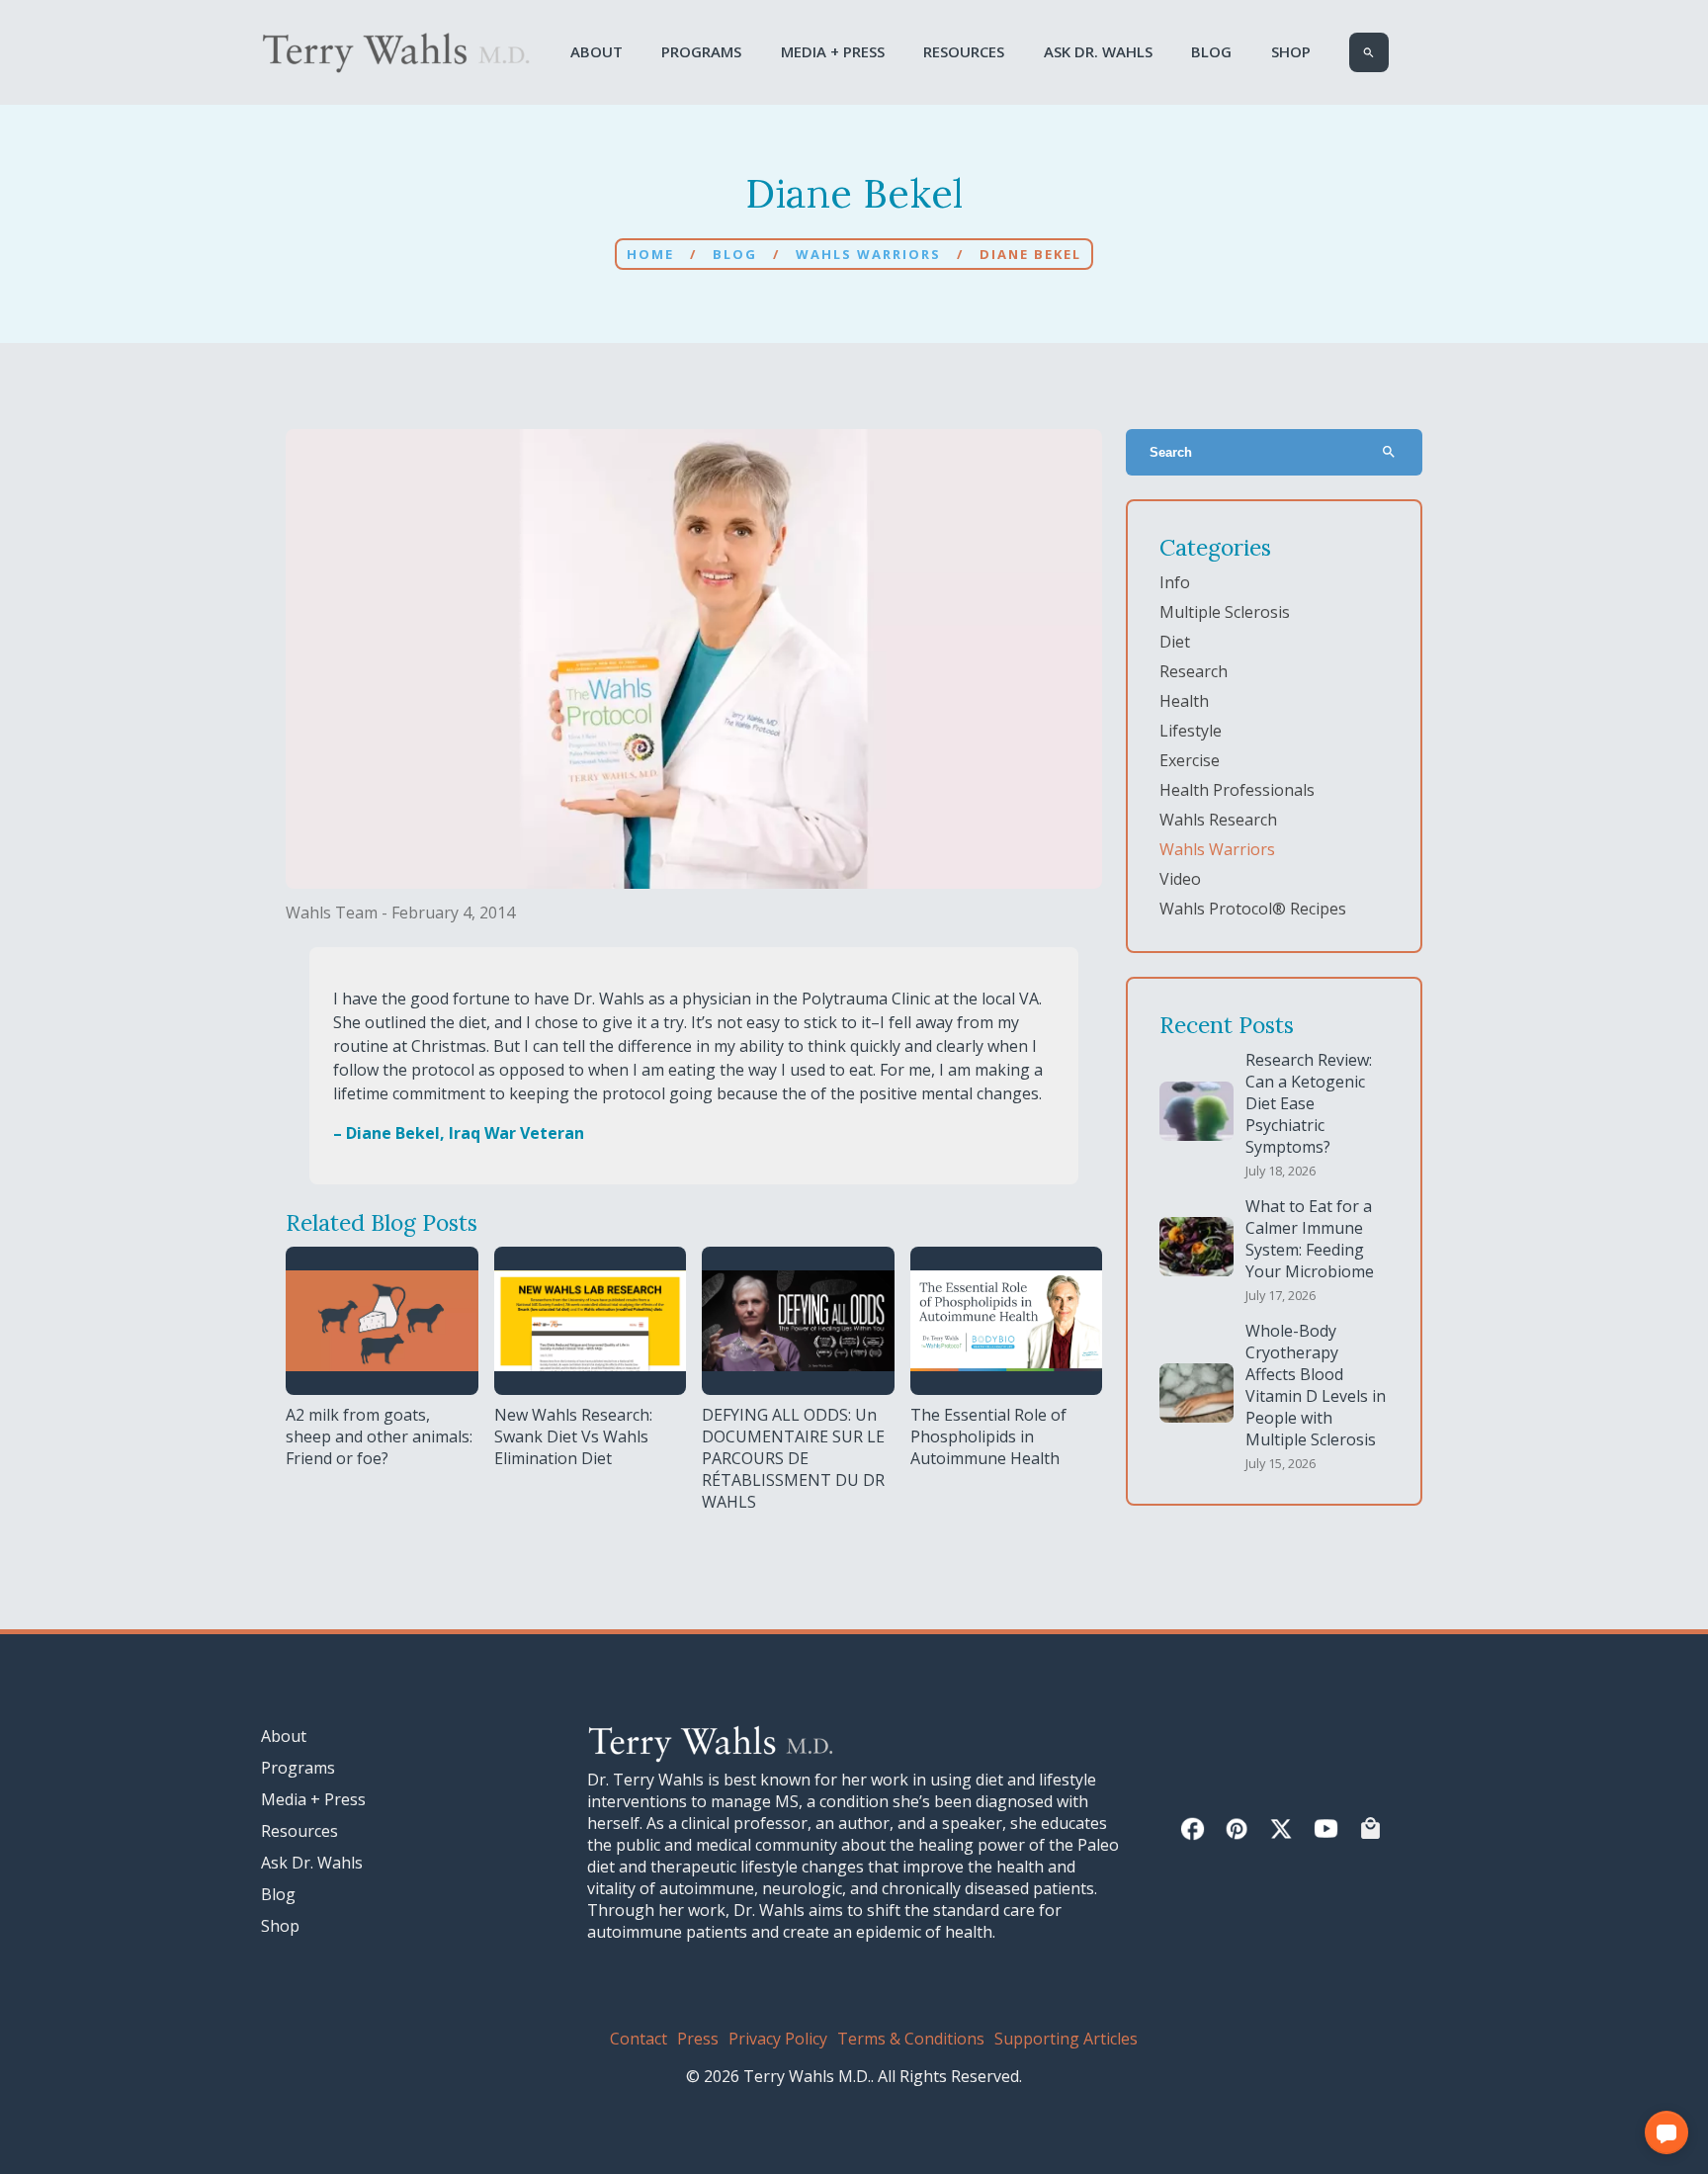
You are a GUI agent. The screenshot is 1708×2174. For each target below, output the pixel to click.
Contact (639, 2039)
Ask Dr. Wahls (1098, 51)
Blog (1211, 51)
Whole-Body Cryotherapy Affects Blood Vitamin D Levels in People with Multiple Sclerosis (1316, 1385)
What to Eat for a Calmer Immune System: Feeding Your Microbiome (1310, 1239)
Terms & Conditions (911, 2039)
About (597, 51)
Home (650, 254)
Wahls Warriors (868, 254)
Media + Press (833, 51)
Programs (701, 51)
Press (698, 2039)
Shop (1291, 51)
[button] (1666, 2132)
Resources (964, 51)
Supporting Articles (1066, 2039)
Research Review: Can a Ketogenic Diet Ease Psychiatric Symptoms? (1309, 1103)
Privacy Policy (778, 2039)
